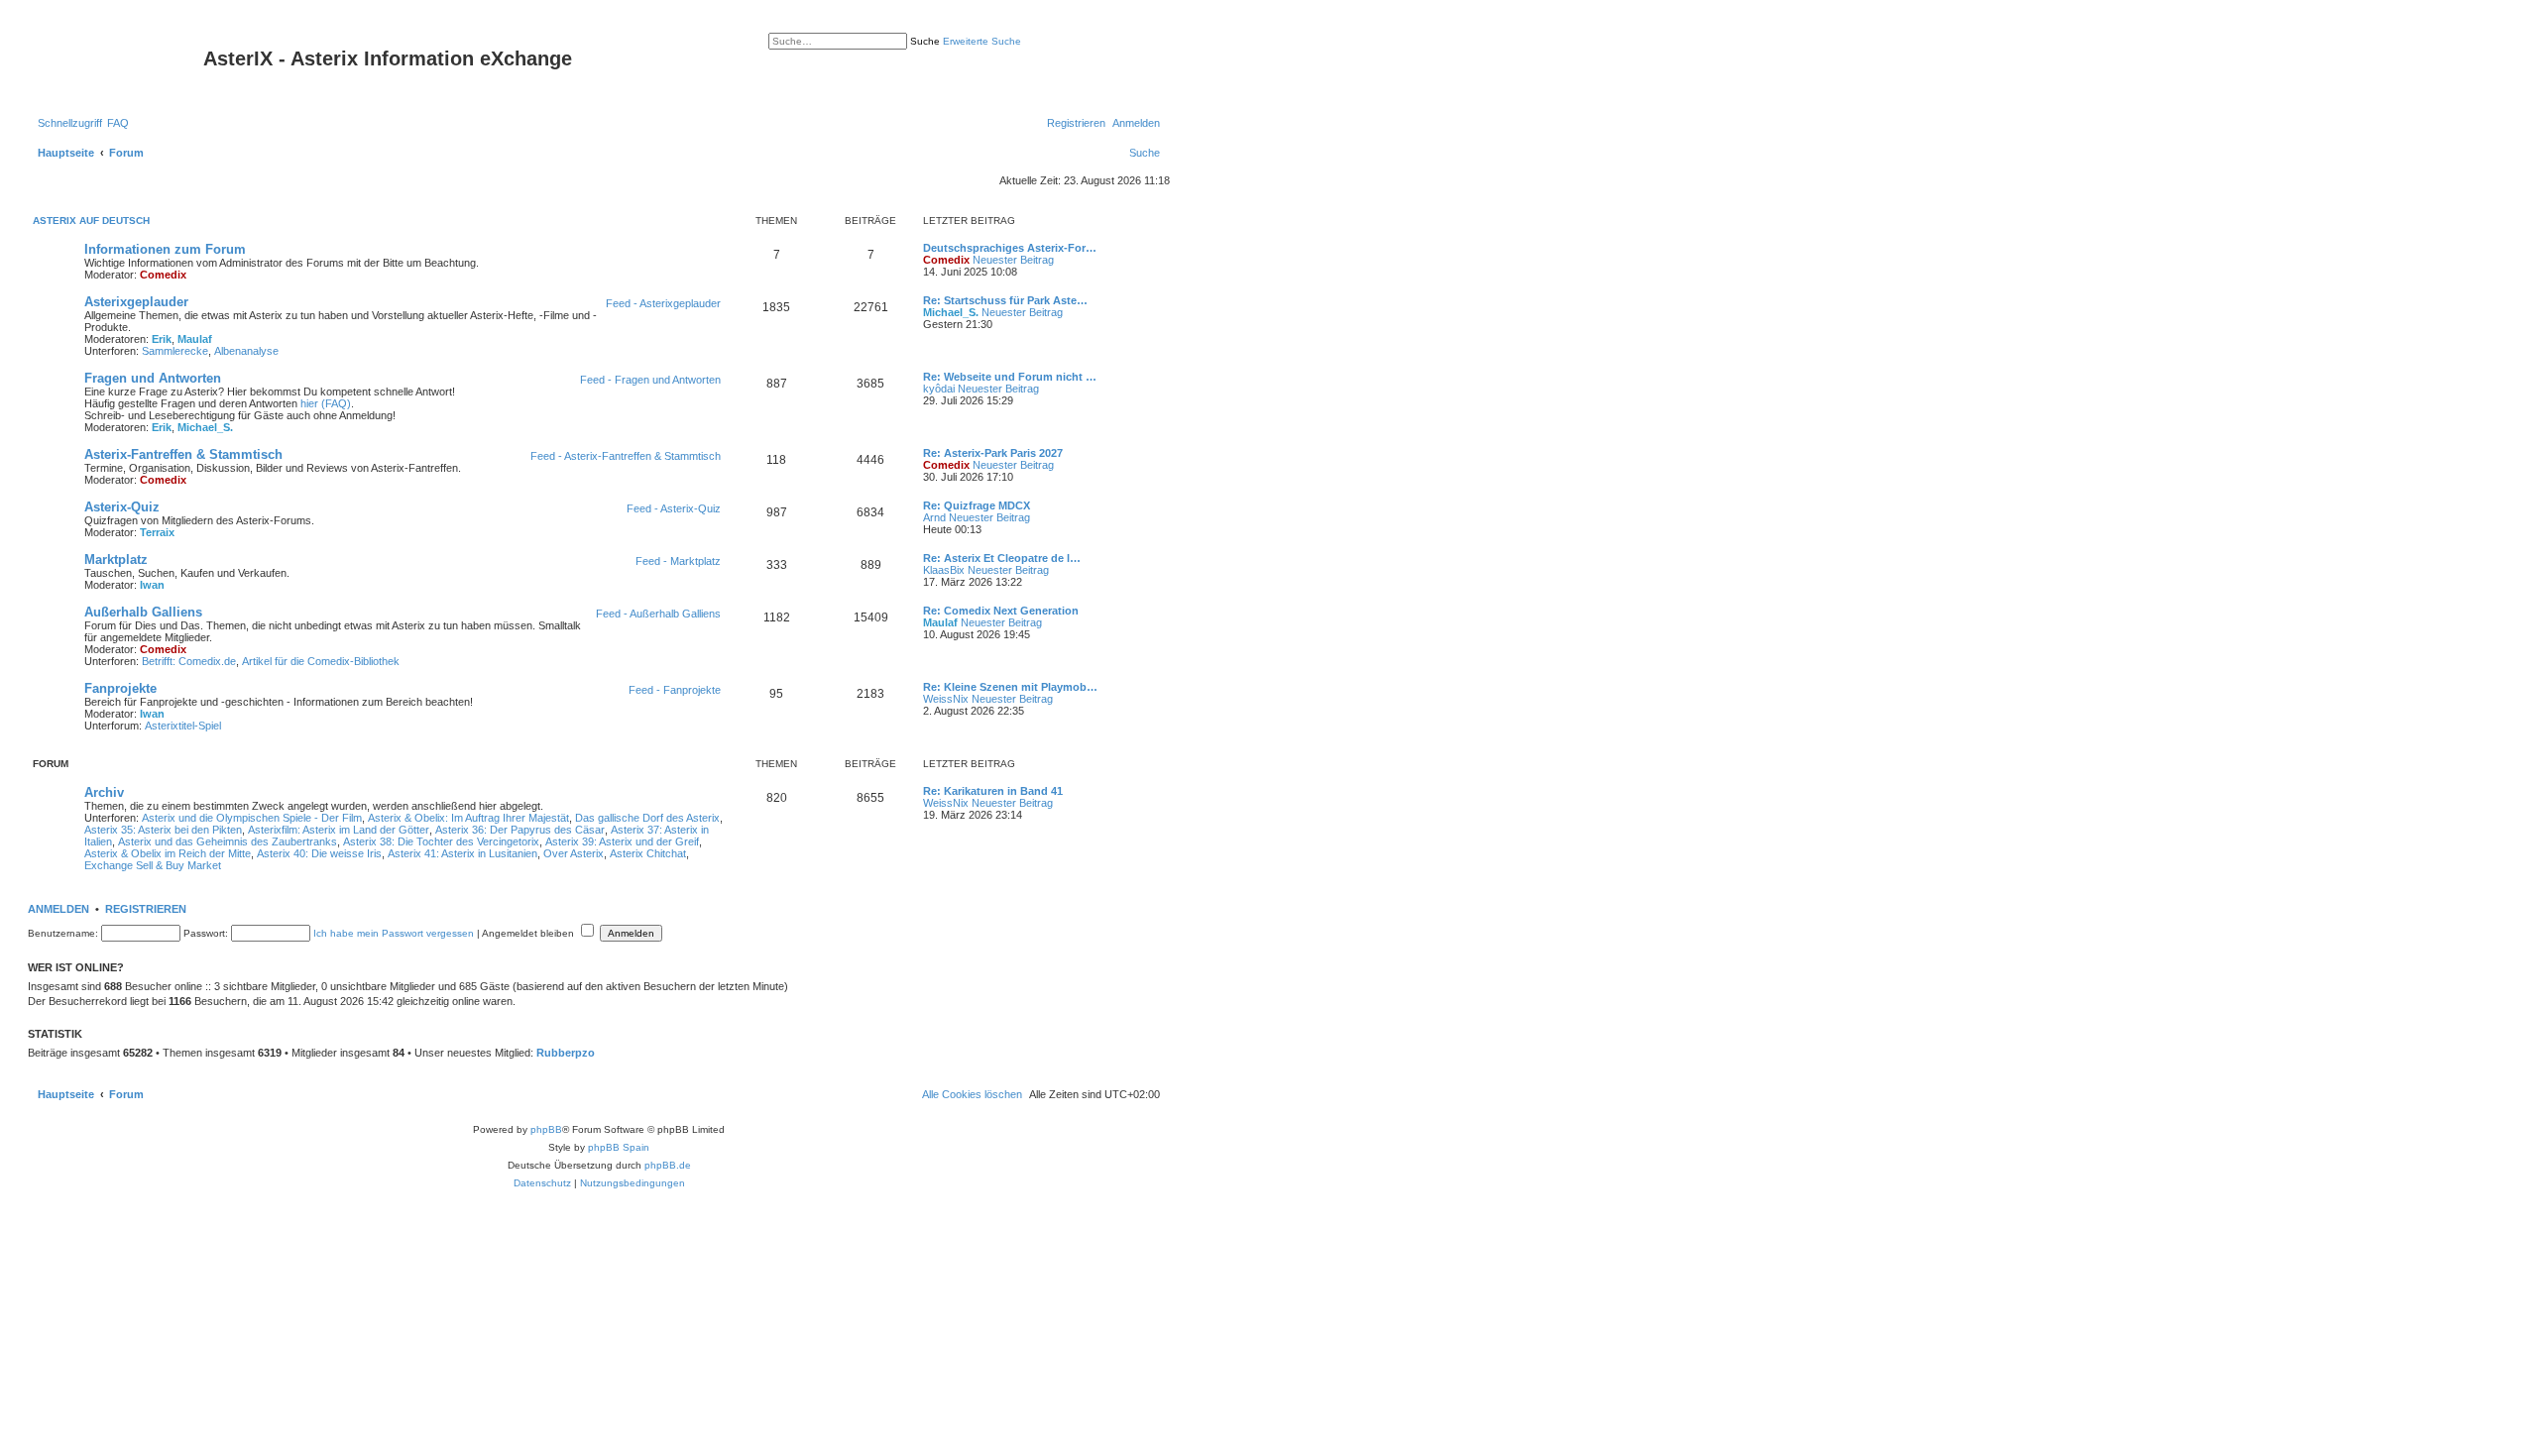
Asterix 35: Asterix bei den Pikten (163, 830)
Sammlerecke (175, 351)
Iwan (152, 585)
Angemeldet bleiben (529, 933)
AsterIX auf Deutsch (91, 221)
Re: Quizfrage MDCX (977, 505)
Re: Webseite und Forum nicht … (1010, 377)
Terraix (157, 532)
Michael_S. (951, 312)
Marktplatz (116, 560)
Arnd (934, 517)
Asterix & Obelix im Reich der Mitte (168, 853)
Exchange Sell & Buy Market (153, 865)
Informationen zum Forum (165, 249)
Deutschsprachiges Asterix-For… (1010, 248)
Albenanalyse (246, 351)
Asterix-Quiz (122, 507)
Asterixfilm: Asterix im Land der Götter (339, 830)
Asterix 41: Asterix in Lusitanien (462, 853)
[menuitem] (118, 123)
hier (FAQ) (326, 403)
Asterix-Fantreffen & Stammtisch (183, 454)
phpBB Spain (619, 1147)
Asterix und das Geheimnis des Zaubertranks (228, 841)
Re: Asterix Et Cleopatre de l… (1002, 558)
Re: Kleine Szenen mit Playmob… (1010, 687)
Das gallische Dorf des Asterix (647, 818)
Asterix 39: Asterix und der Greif (622, 841)
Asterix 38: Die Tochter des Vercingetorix (441, 841)
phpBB (546, 1129)
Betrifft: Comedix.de (189, 661)
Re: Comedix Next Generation (1001, 611)
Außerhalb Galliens (143, 612)
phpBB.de (668, 1165)
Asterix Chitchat (648, 853)
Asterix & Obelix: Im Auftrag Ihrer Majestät (468, 818)
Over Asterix (574, 853)
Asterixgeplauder (136, 302)
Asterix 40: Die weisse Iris (319, 853)
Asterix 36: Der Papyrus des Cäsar (520, 830)
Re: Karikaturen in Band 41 (993, 791)
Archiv (104, 792)
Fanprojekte (120, 688)
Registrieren (146, 909)
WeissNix (946, 699)
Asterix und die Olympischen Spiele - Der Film (252, 818)
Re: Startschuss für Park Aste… (1005, 300)
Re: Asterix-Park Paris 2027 (993, 453)
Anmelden (58, 909)
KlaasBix (944, 570)
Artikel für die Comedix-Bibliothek (321, 661)
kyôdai (939, 389)
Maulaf (195, 339)
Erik (162, 339)
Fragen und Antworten (153, 378)
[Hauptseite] (118, 64)
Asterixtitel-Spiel (183, 726)
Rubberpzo (566, 1053)
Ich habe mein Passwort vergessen (394, 933)
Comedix (163, 275)
